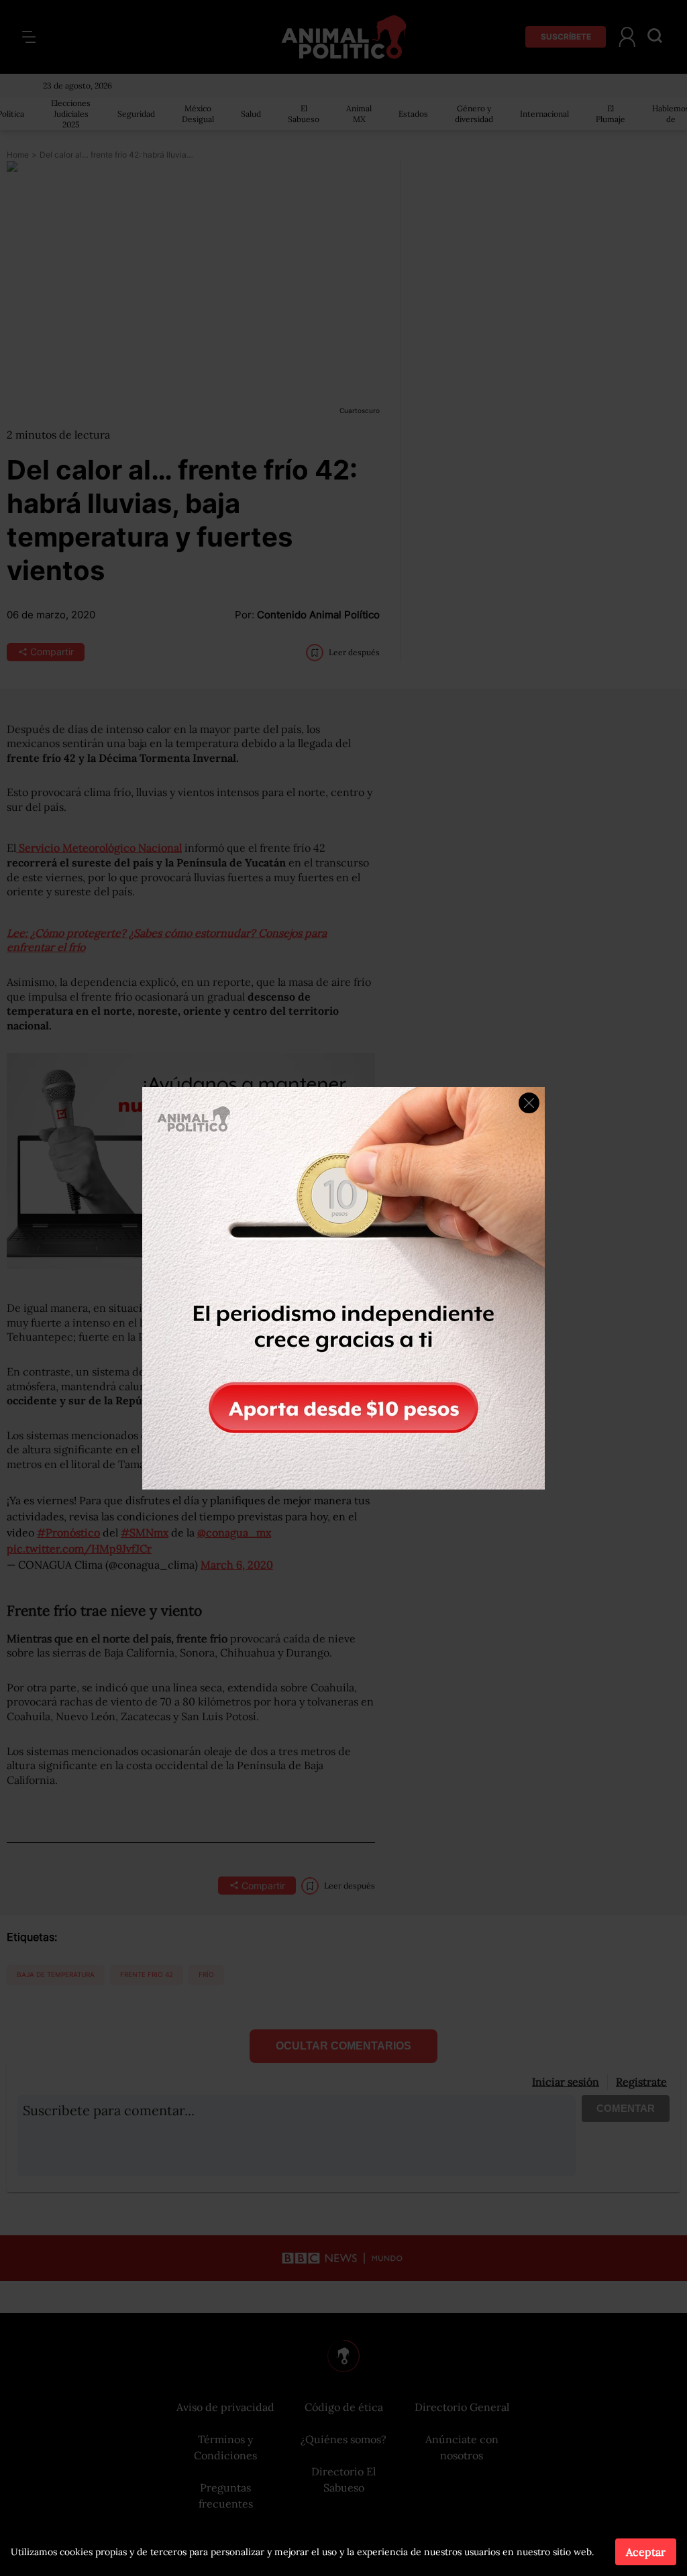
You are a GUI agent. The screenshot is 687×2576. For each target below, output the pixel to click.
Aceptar (646, 2552)
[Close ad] (529, 1103)
